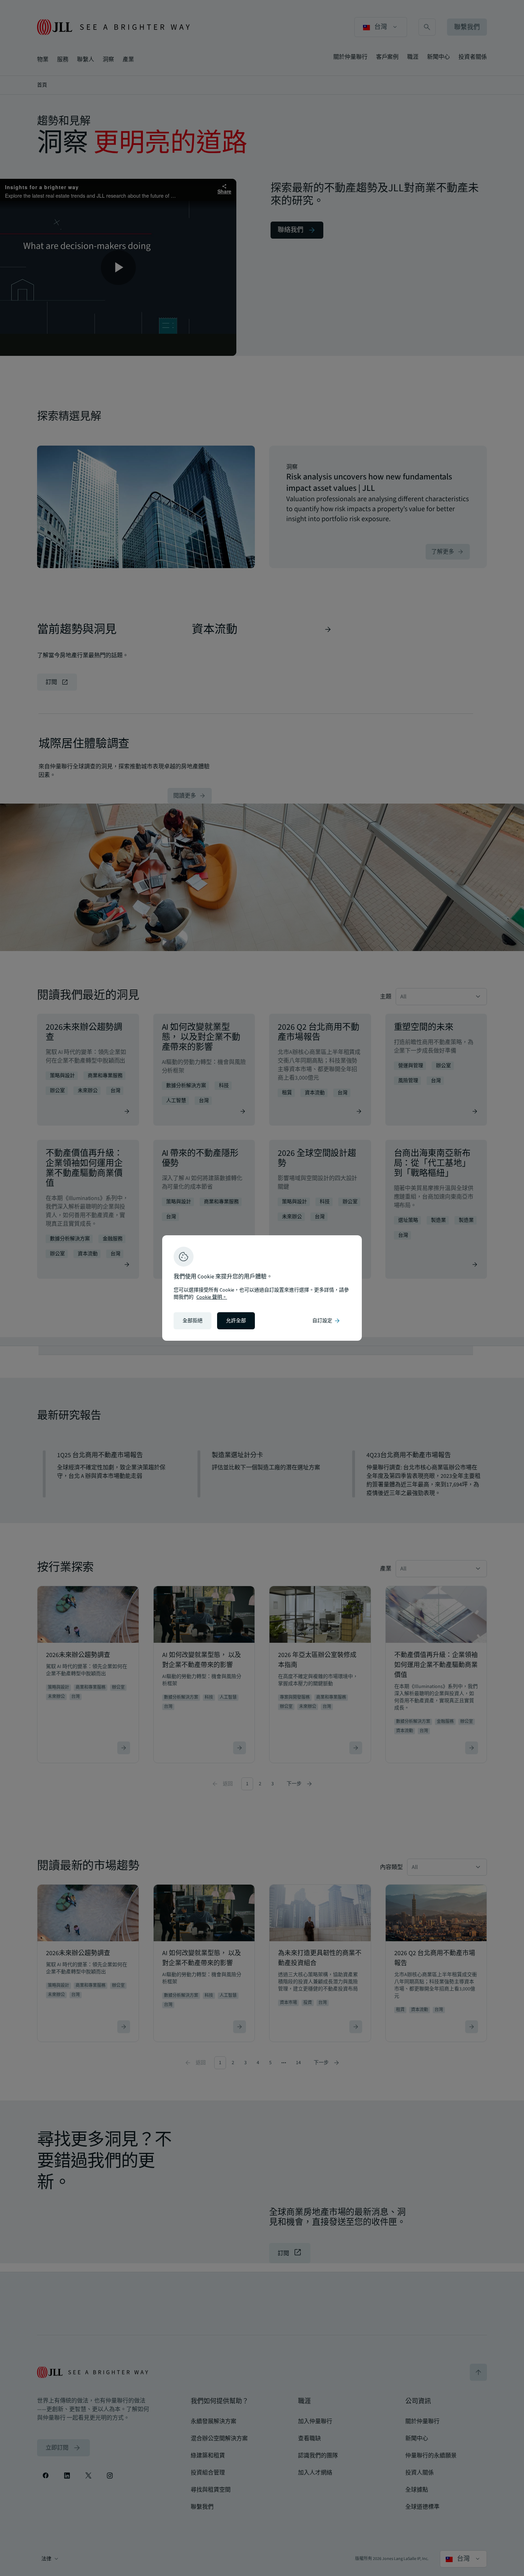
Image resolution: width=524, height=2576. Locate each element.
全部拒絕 (192, 1321)
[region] (262, 1288)
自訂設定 (327, 1321)
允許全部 (236, 1321)
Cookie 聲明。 (212, 1297)
